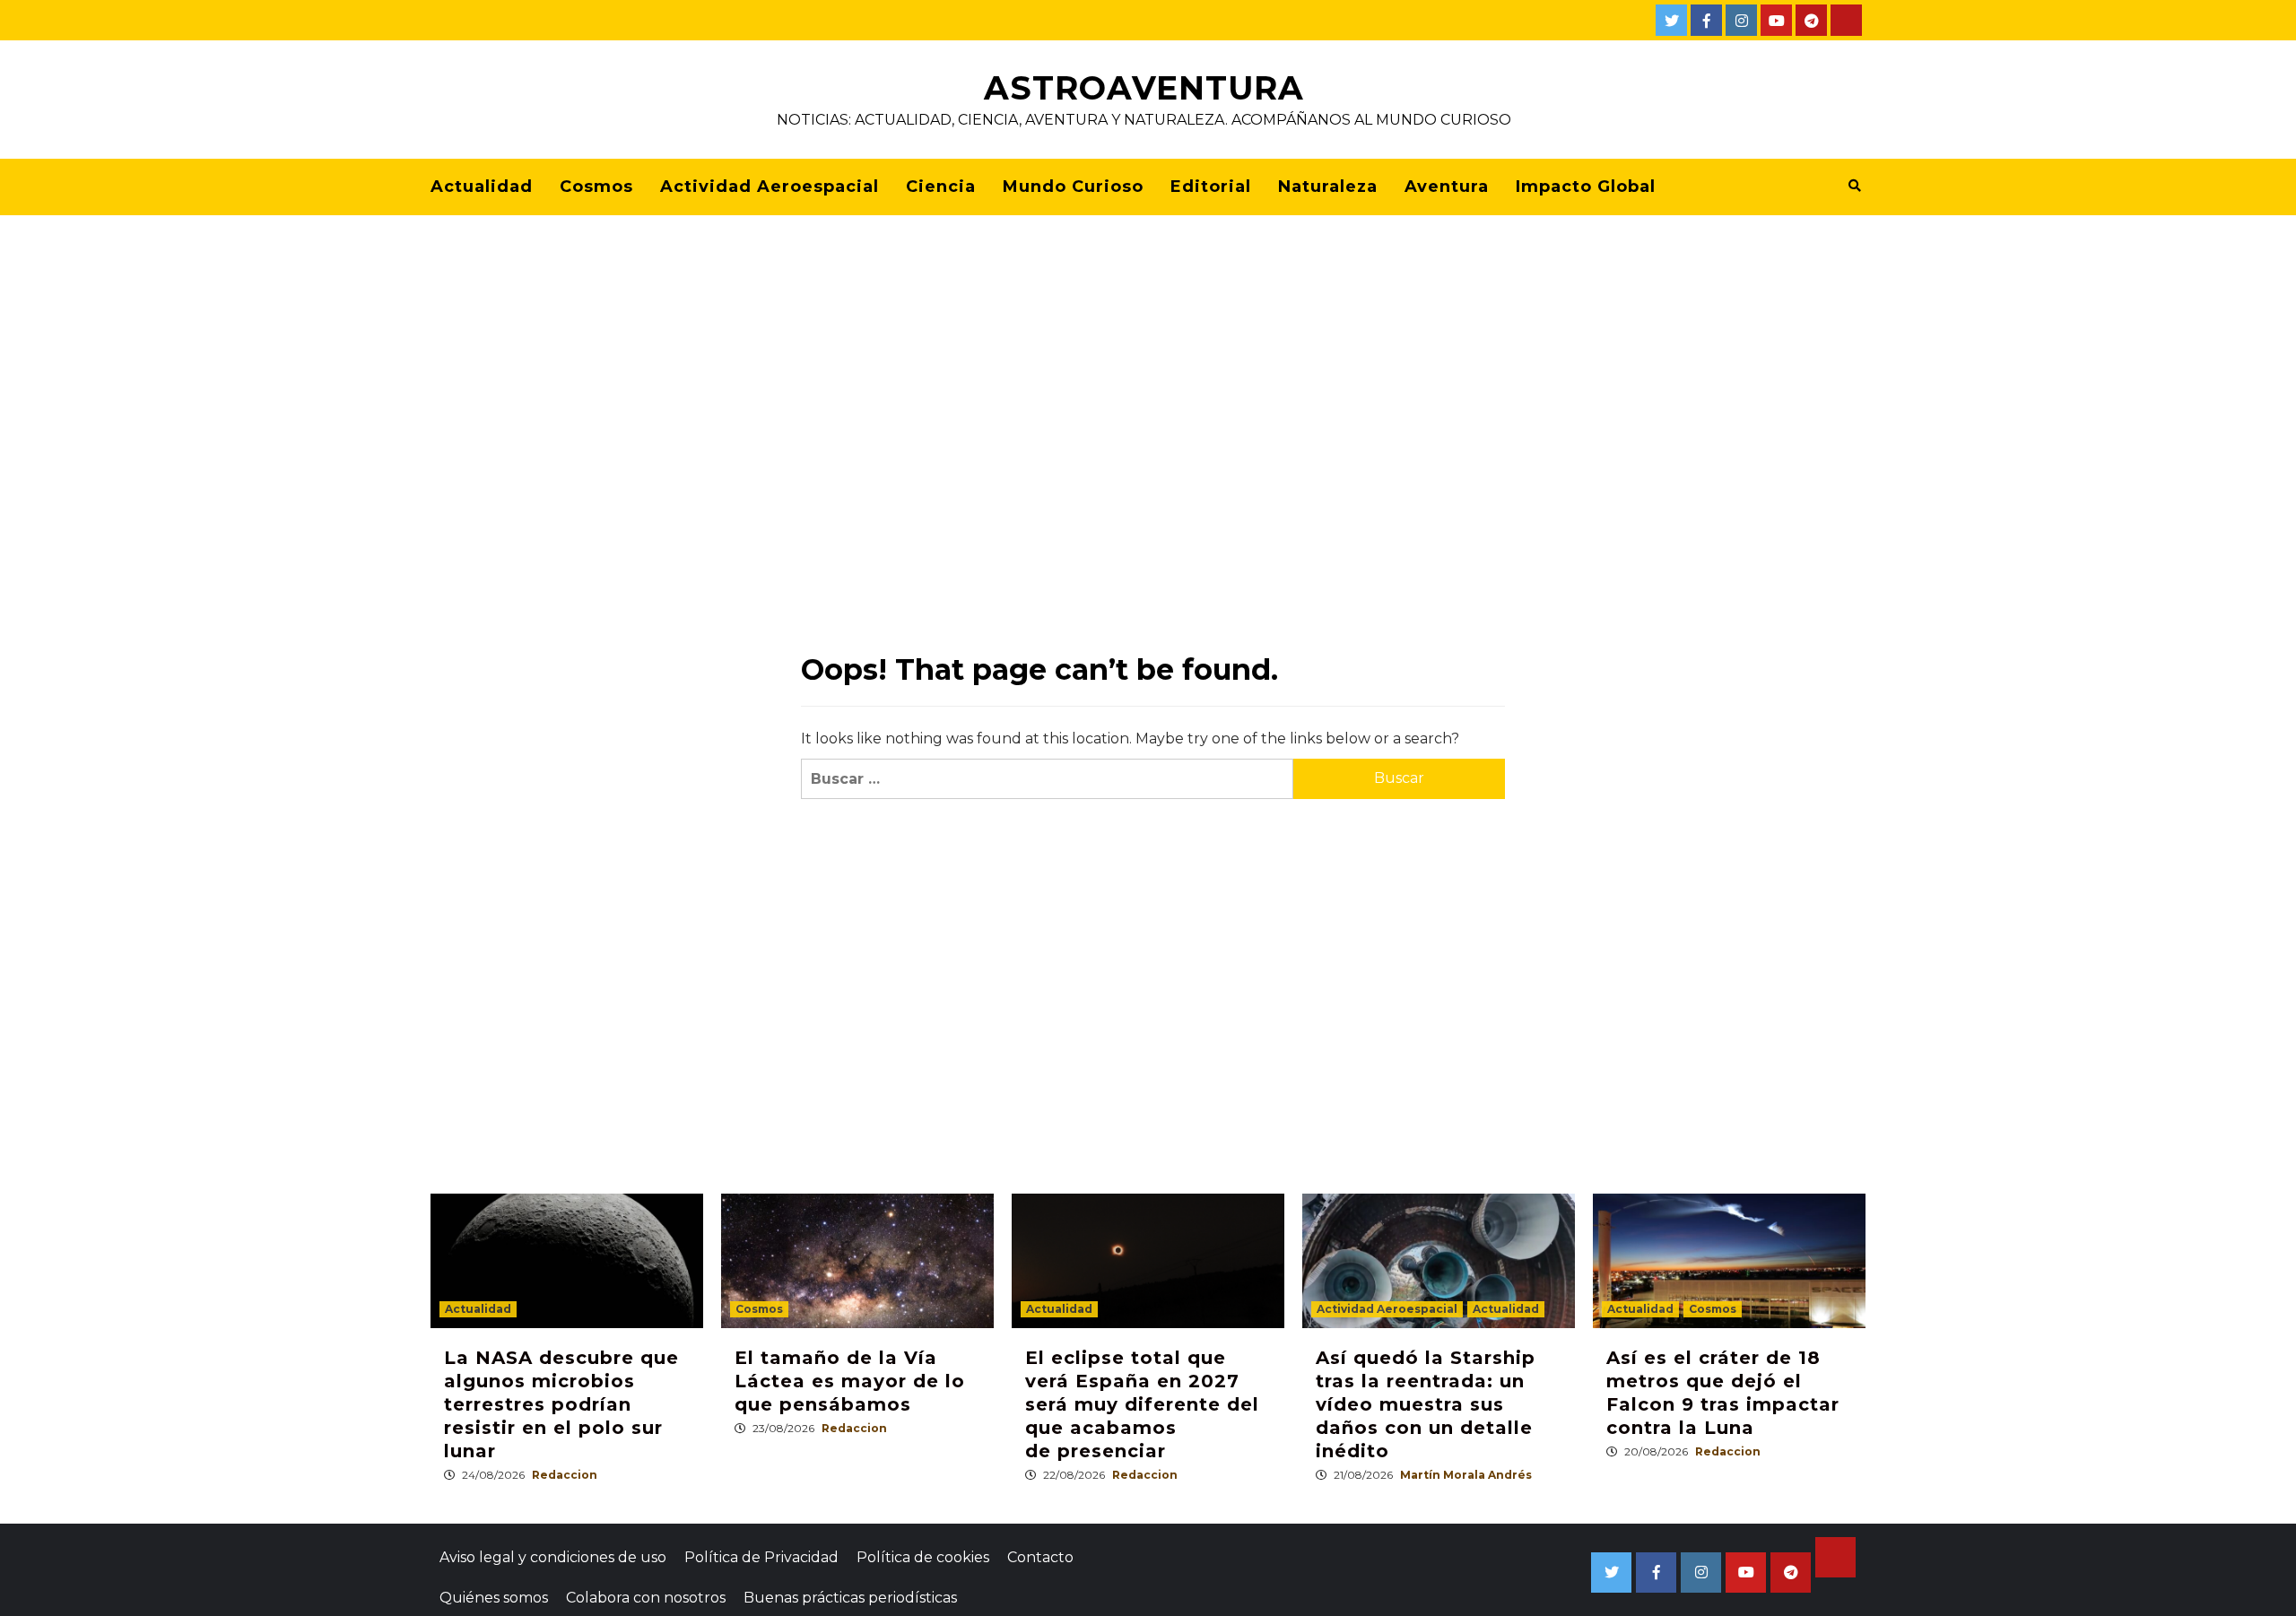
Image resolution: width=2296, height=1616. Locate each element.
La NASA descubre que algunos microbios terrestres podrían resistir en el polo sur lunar (561, 1404)
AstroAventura (1144, 88)
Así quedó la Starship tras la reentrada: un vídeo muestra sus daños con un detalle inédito (1426, 1404)
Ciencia (941, 187)
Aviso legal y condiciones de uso (553, 1557)
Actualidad (482, 187)
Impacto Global (1586, 187)
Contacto (1040, 1557)
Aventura (1447, 187)
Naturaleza (1328, 187)
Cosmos (596, 187)
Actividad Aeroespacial (770, 187)
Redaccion (565, 1475)
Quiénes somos (494, 1598)
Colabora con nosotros (646, 1598)
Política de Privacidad (761, 1557)
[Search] (1854, 186)
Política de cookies (923, 1557)
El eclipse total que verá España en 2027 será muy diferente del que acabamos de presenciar (1142, 1404)
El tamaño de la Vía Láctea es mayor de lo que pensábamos (850, 1381)
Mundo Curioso (1073, 187)
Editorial (1211, 187)
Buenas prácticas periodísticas (850, 1598)
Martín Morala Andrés (1466, 1475)
